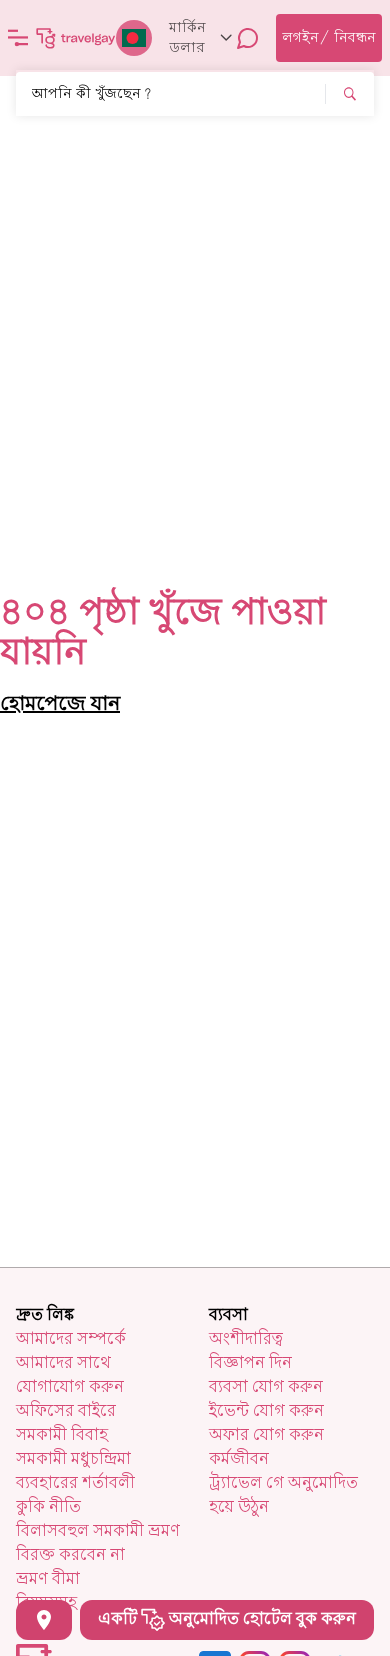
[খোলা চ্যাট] (248, 38)
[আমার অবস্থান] (44, 1620)
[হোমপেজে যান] (76, 38)
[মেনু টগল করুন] (18, 38)
